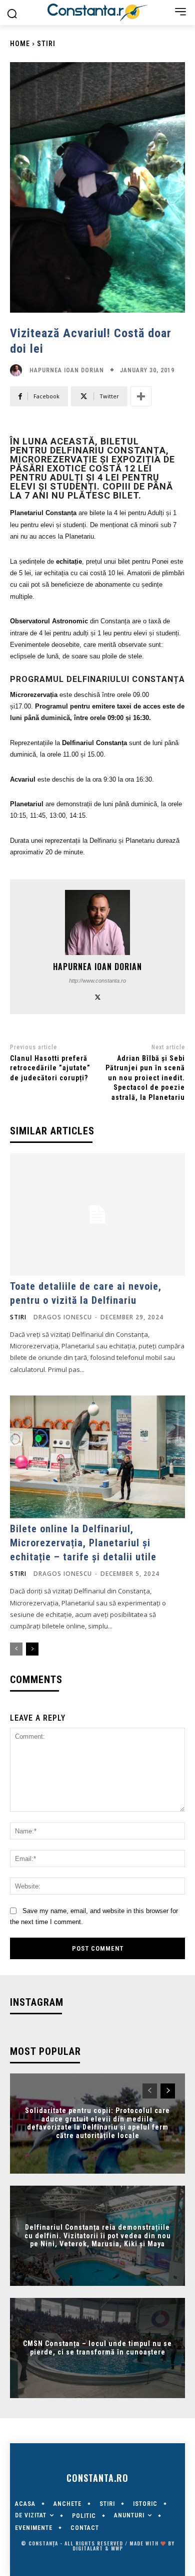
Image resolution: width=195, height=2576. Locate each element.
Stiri (46, 44)
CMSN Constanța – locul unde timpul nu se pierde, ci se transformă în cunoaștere (97, 2348)
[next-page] (32, 1649)
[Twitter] (98, 996)
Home (20, 44)
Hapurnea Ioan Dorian (67, 370)
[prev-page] (16, 1649)
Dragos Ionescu (63, 1317)
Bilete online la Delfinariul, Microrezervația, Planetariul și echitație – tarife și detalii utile (83, 1543)
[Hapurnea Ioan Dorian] (18, 370)
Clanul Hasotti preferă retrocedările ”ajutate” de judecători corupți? (50, 1068)
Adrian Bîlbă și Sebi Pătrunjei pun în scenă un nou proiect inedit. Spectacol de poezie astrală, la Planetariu (145, 1078)
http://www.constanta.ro (97, 981)
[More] (141, 396)
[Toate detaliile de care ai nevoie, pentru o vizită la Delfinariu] (97, 1214)
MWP (117, 2548)
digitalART (88, 2548)
